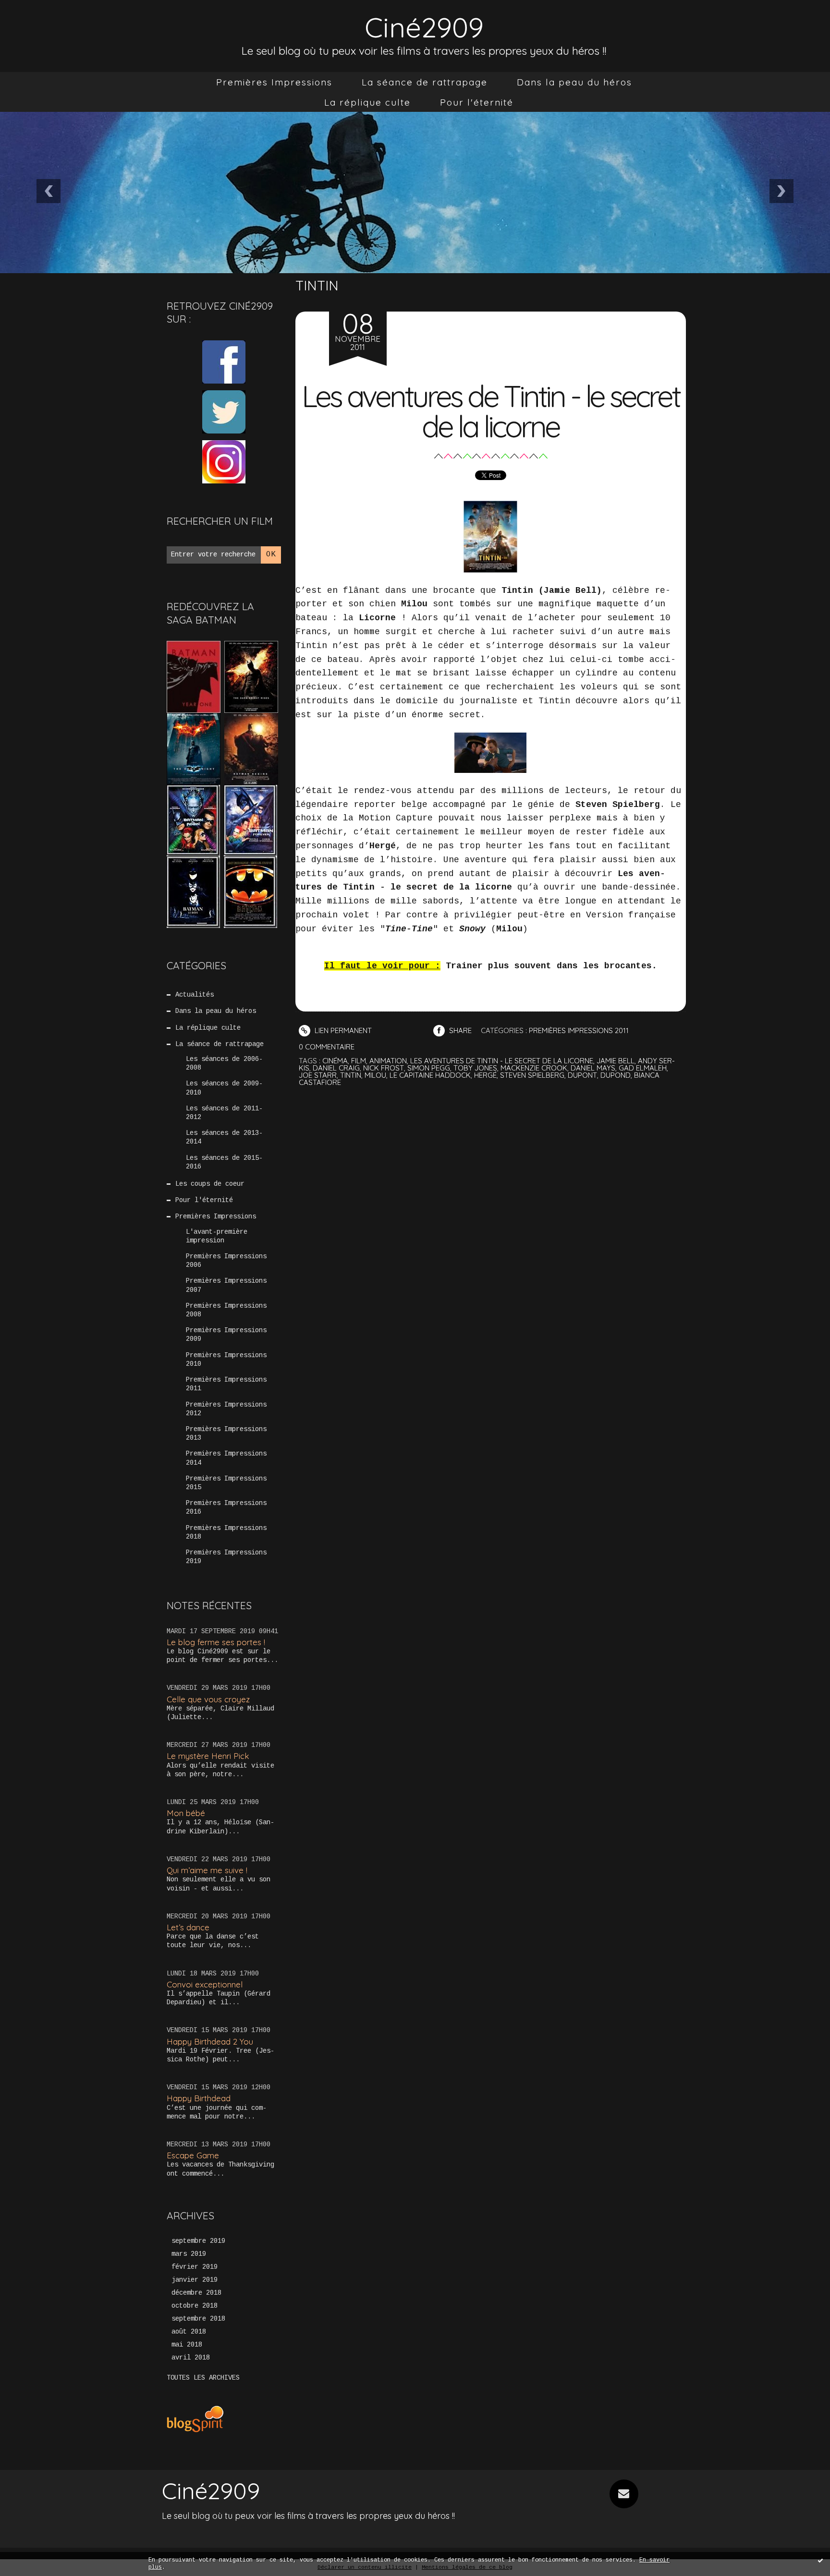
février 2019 (195, 2267)
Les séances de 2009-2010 (224, 1088)
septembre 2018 (198, 2319)
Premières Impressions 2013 (226, 1433)
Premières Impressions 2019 (226, 1557)
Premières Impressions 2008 (226, 1310)
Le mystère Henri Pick (208, 1756)
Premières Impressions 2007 (226, 1285)
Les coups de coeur (210, 1184)
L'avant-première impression (217, 1236)
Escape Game (193, 2155)
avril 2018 (191, 2358)
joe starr (318, 1075)
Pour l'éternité (477, 102)
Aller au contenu (48, 19)
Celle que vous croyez (208, 1699)
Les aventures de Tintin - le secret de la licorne (490, 411)
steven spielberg (532, 1075)
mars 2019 (189, 2254)
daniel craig (336, 1068)
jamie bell (616, 1061)
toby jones (475, 1068)
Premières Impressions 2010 (226, 1360)
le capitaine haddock (430, 1075)
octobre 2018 (195, 2306)
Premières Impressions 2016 (226, 1507)
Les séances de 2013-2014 (224, 1137)
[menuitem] (274, 82)
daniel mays (593, 1068)
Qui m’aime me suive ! (207, 1870)
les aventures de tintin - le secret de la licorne (502, 1061)
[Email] (624, 2494)
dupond (616, 1075)
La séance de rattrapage (425, 82)
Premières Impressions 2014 (226, 1458)
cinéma (335, 1061)
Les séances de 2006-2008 (224, 1063)
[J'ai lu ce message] (820, 2560)
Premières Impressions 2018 (226, 1532)
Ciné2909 (424, 27)
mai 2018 (187, 2345)
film (359, 1061)
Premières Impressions (274, 82)
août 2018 (189, 2332)
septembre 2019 (198, 2241)
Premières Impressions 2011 (226, 1384)
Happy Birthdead (199, 2098)
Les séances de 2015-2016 (224, 1162)
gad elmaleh (643, 1068)
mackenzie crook (534, 1068)
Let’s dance (188, 1927)
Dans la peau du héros (574, 82)
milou (375, 1075)
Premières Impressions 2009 (226, 1335)
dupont (582, 1075)
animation (388, 1061)
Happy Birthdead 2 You (210, 2041)
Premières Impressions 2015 (226, 1483)
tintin (351, 1075)
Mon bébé (186, 1813)
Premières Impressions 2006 (226, 1261)
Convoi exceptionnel (205, 1984)
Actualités (195, 995)
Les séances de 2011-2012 (224, 1113)
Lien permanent (342, 1030)
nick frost (384, 1068)
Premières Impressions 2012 (226, 1409)
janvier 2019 (195, 2280)
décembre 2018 (196, 2293)
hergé (485, 1075)
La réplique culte (367, 102)
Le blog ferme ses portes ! (216, 1642)
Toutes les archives (203, 2378)
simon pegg (429, 1068)
